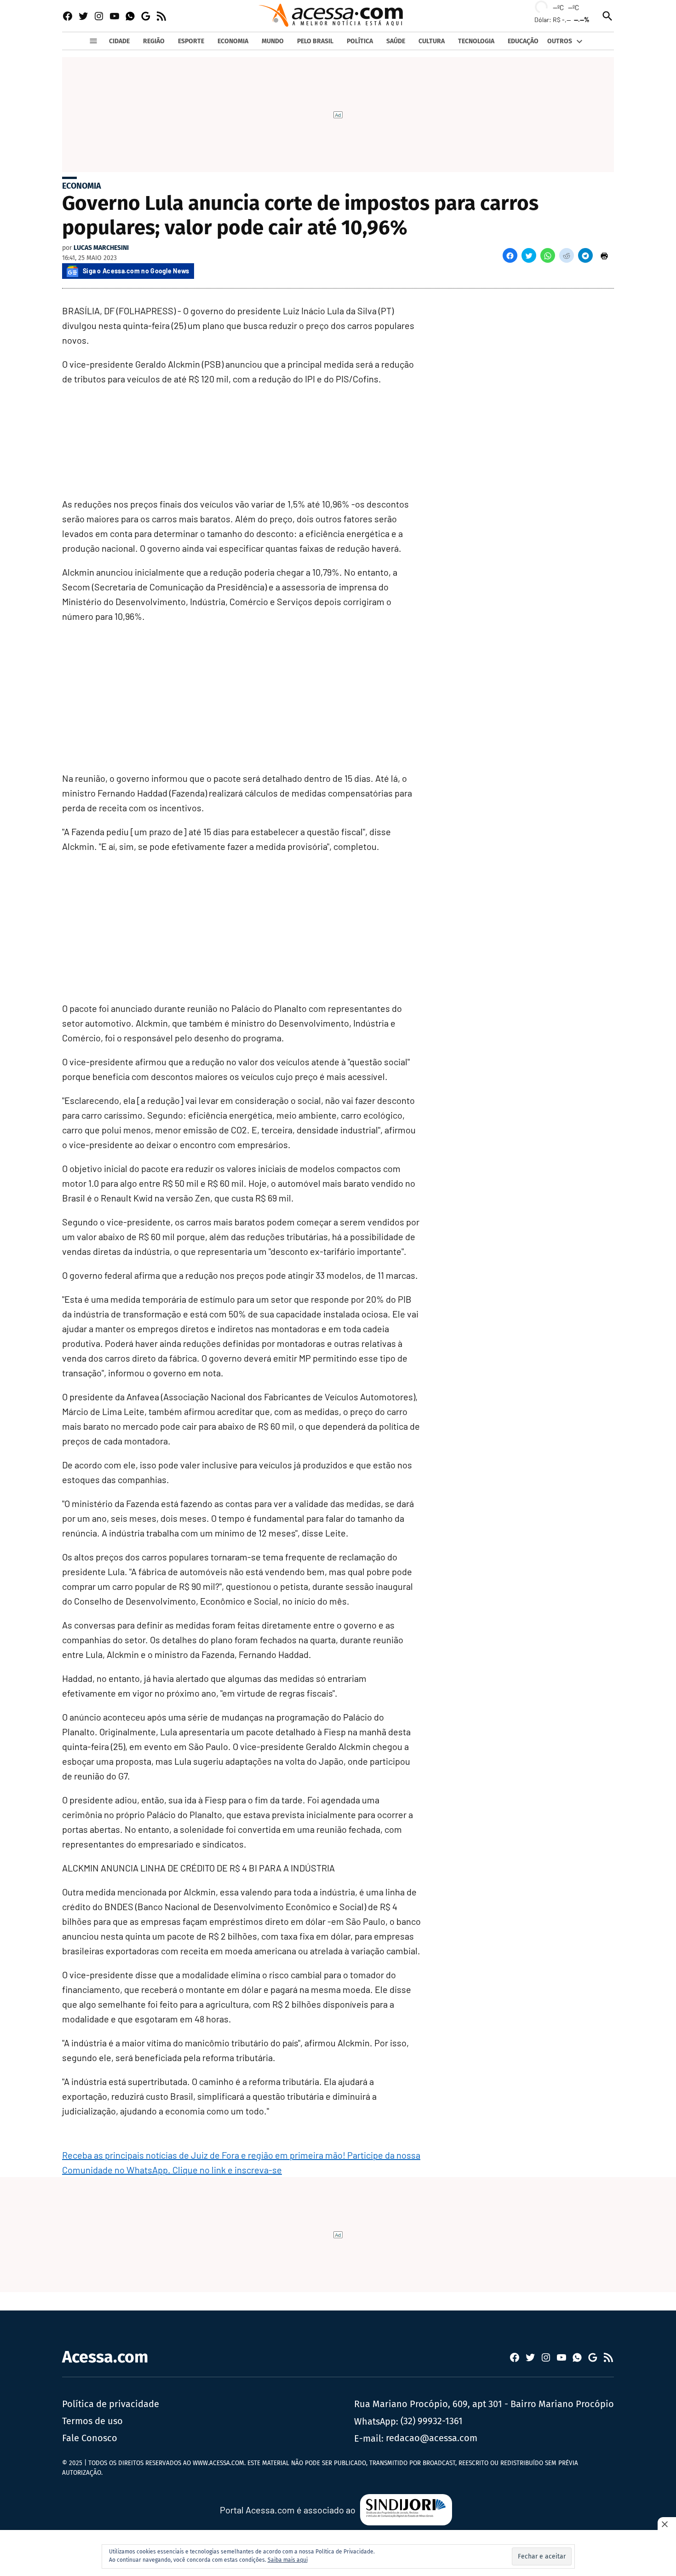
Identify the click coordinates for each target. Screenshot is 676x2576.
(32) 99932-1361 (432, 2421)
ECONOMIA (233, 41)
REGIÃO (154, 41)
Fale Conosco (90, 2438)
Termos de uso (92, 2421)
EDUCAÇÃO (523, 41)
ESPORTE (191, 41)
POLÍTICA (360, 41)
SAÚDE (396, 41)
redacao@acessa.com (432, 2438)
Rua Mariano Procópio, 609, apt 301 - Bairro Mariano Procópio (484, 2404)
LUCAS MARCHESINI (101, 248)
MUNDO (273, 41)
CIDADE (119, 41)
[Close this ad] (667, 2524)
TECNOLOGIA (476, 41)
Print (604, 255)
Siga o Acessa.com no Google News (136, 271)
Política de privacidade (111, 2404)
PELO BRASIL (315, 41)
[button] (510, 255)
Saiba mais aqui (288, 2560)
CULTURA (432, 41)
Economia (82, 186)
